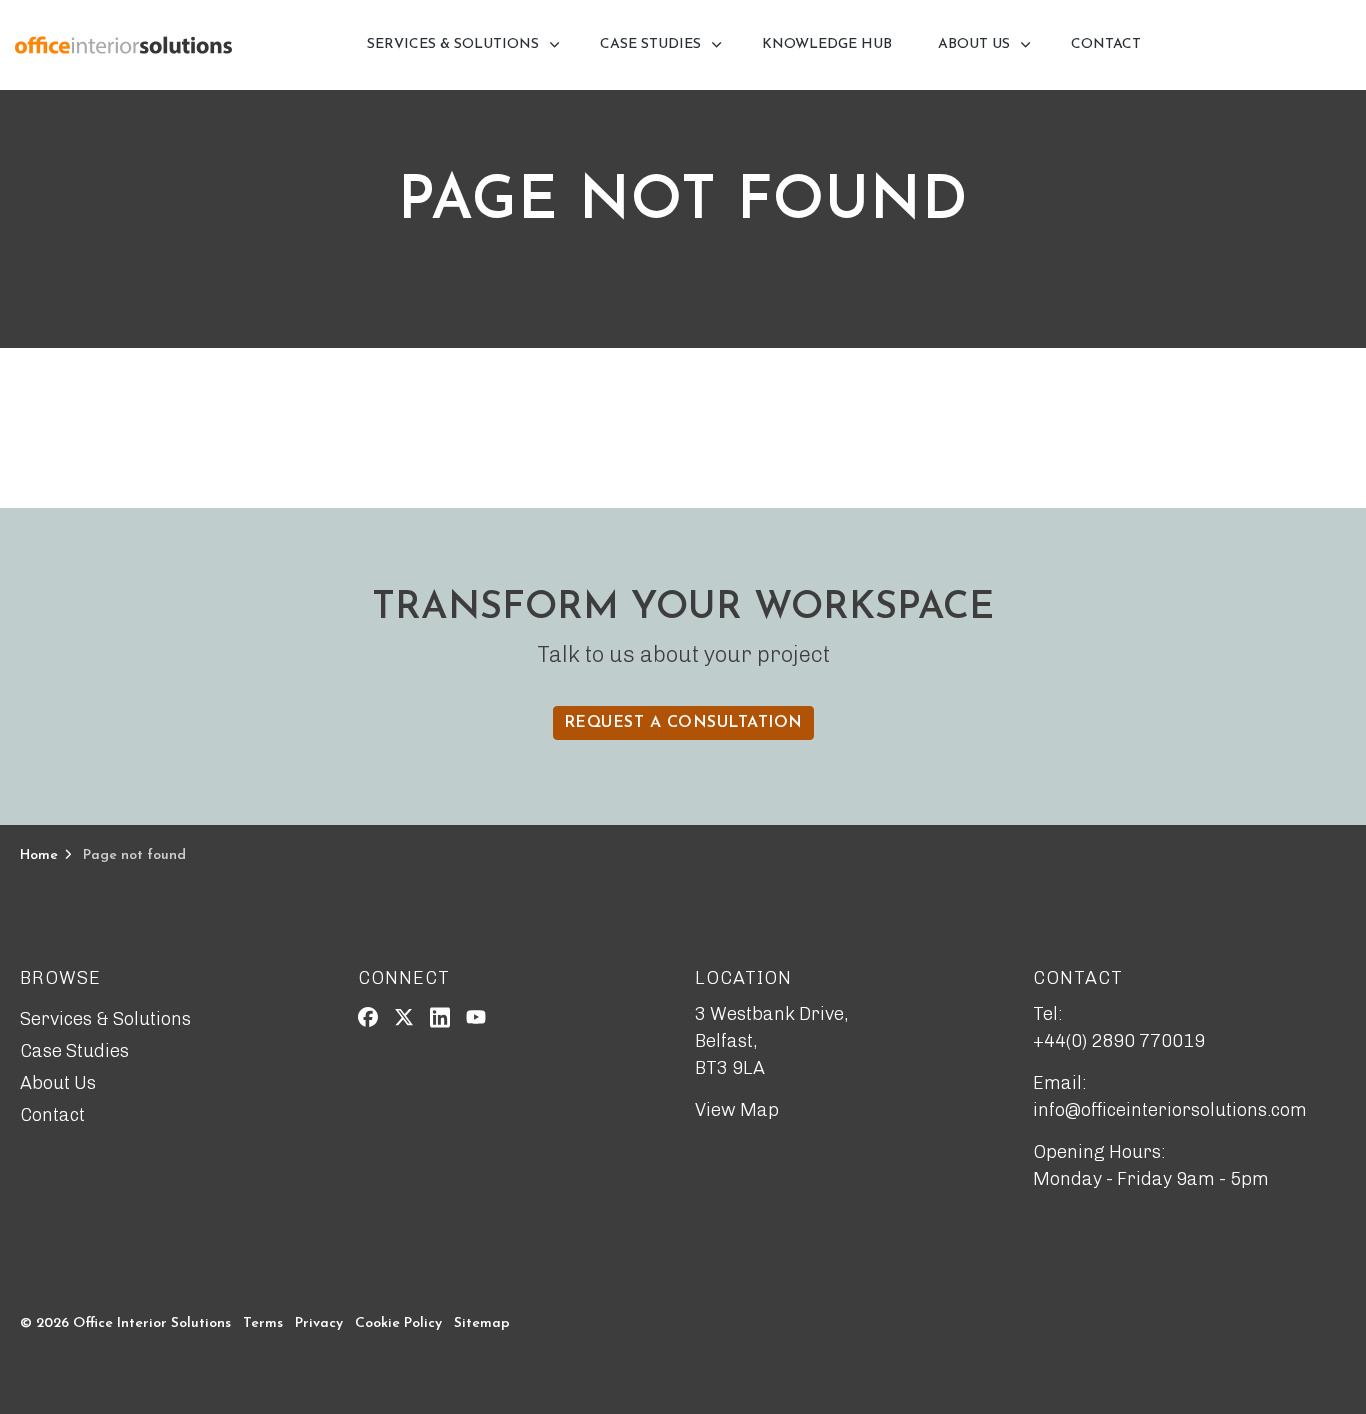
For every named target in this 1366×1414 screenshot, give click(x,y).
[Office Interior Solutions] (123, 45)
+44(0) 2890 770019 (1119, 1041)
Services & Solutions (453, 44)
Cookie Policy (398, 1323)
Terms (263, 1323)
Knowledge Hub (827, 44)
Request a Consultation (683, 723)
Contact (1106, 44)
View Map (737, 1110)
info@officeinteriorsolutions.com (1170, 1110)
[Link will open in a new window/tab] (368, 1017)
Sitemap (482, 1323)
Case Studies (650, 44)
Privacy (319, 1323)
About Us (974, 44)
